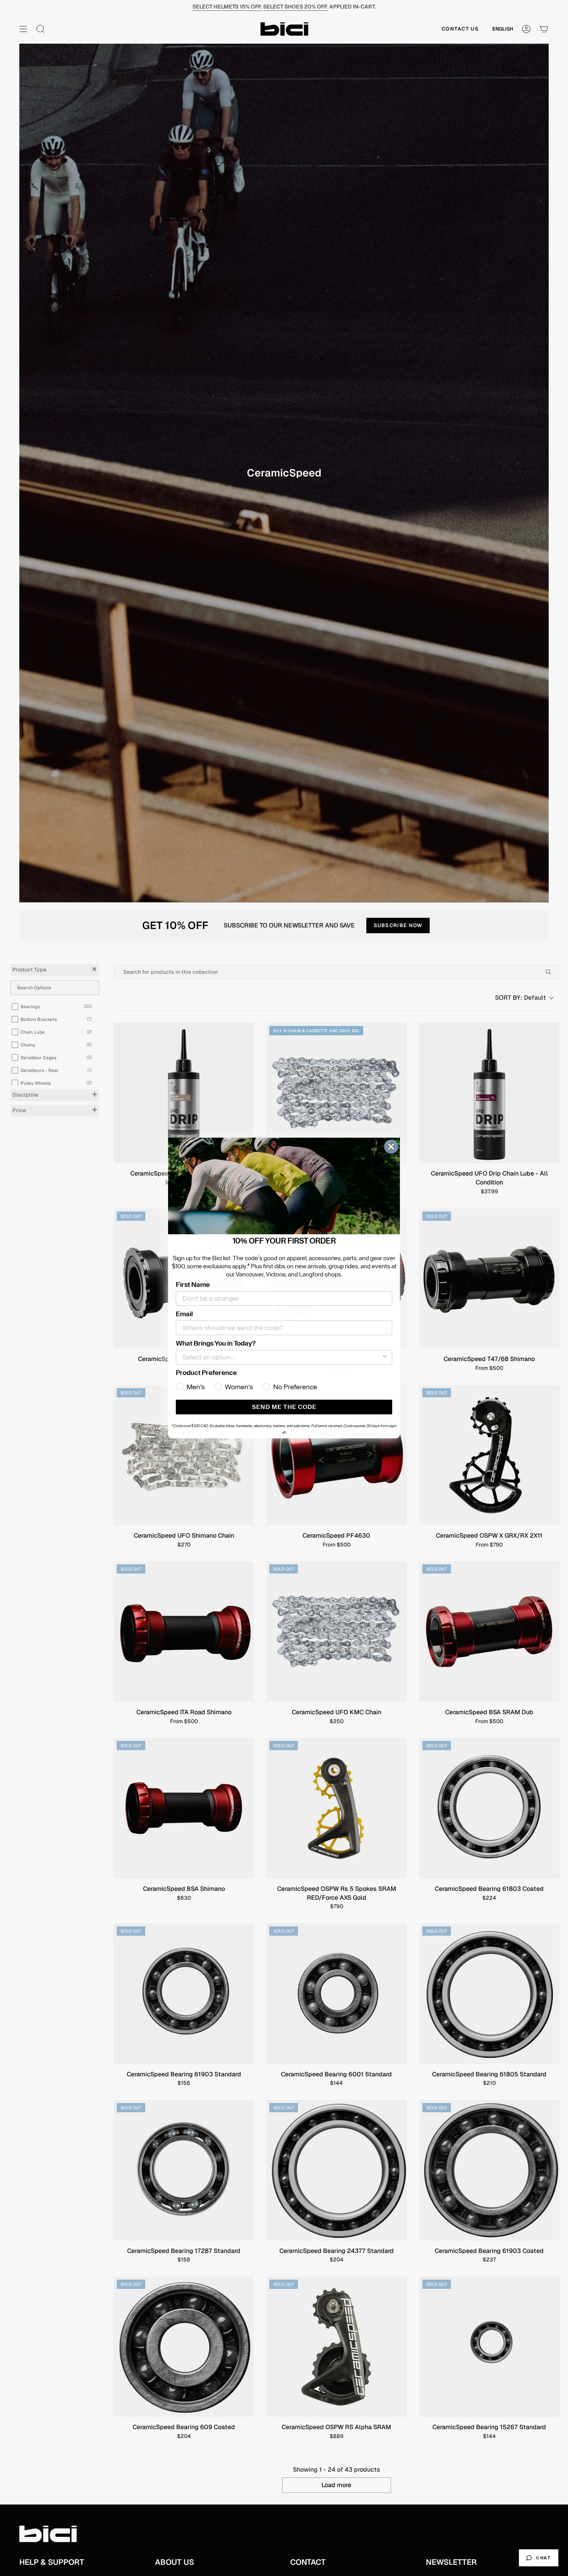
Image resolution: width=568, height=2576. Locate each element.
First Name (193, 1285)
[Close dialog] (391, 1147)
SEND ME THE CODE (284, 1407)
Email (184, 1314)
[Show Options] (385, 1357)
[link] (284, 1186)
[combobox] (282, 1357)
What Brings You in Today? (216, 1343)
